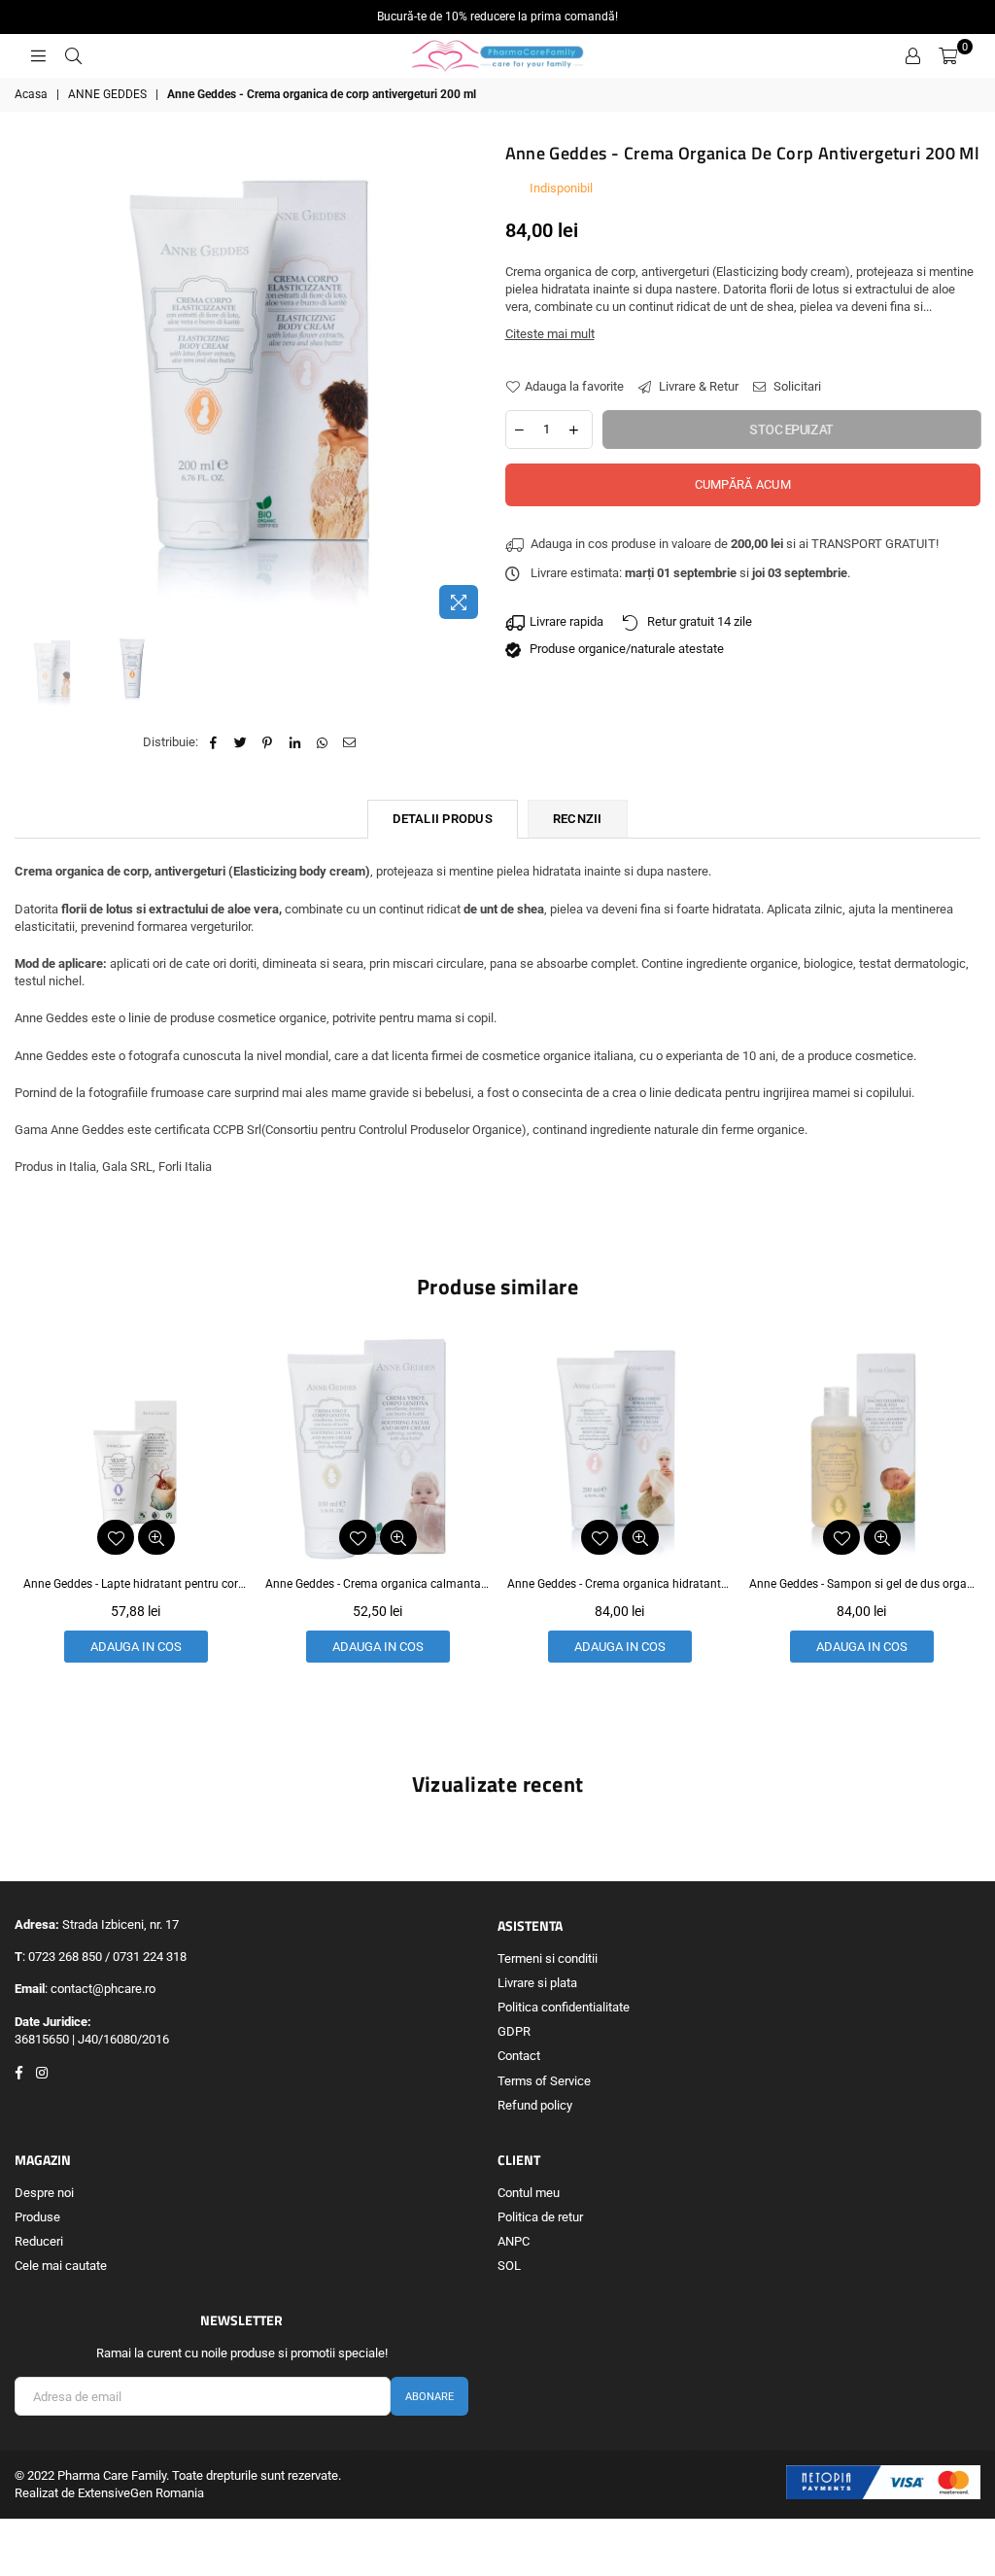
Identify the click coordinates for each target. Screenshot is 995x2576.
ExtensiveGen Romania (141, 2493)
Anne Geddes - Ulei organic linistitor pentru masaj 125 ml (868, 1584)
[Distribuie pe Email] (349, 742)
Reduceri (39, 2241)
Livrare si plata (537, 1983)
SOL (509, 2266)
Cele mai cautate (61, 2266)
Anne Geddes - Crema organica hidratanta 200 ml (384, 1584)
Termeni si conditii (548, 1958)
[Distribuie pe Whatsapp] (322, 742)
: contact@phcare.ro (100, 1989)
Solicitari (796, 386)
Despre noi (44, 2193)
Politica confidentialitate (564, 2007)
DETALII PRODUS (443, 819)
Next (474, 384)
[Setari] (912, 56)
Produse (37, 2217)
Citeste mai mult (550, 334)
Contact (519, 2056)
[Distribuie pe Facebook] (213, 742)
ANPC (514, 2241)
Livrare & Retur (697, 386)
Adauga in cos (142, 1647)
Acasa (31, 94)
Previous (32, 384)
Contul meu (529, 2193)
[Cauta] (73, 56)
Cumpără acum (743, 484)
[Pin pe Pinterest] (268, 742)
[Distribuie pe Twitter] (240, 742)
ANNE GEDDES (107, 94)
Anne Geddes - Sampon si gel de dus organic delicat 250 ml (626, 1584)
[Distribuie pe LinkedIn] (295, 742)
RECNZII (578, 819)
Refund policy (535, 2105)
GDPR (514, 2031)
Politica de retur (540, 2217)
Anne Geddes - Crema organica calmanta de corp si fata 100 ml (142, 1584)
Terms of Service (544, 2081)
